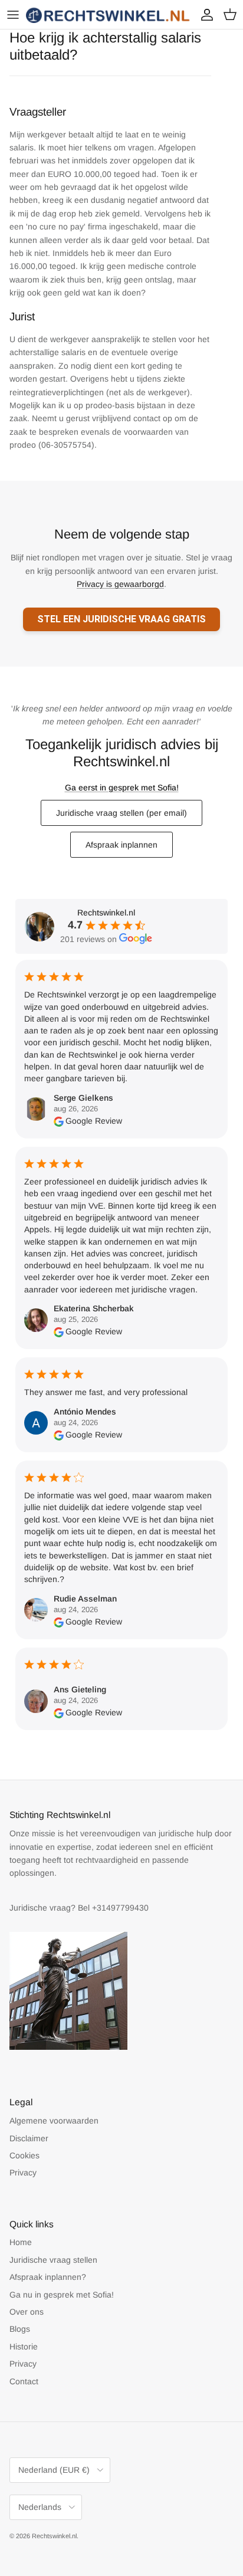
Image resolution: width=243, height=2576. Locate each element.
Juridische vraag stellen (53, 2260)
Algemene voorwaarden (54, 2121)
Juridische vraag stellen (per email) (121, 813)
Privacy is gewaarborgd (120, 584)
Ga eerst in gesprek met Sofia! (122, 787)
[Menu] (13, 15)
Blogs (20, 2329)
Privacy (23, 2173)
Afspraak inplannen (121, 845)
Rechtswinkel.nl (54, 2536)
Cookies (24, 2155)
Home (21, 2242)
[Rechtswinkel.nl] (109, 14)
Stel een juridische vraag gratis (121, 619)
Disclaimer (29, 2138)
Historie (24, 2347)
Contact (24, 2381)
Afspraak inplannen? (48, 2277)
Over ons (27, 2312)
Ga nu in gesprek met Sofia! (62, 2295)
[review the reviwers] (59, 1121)
